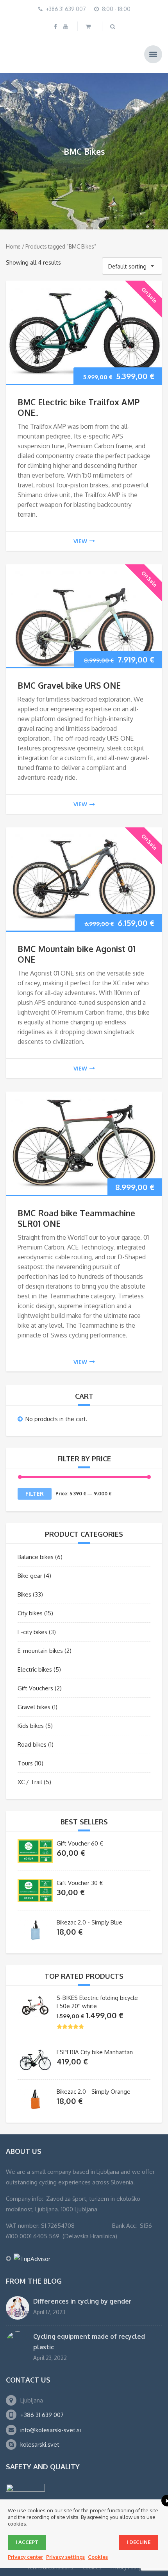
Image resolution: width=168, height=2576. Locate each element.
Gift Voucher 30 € (80, 1882)
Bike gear (30, 1574)
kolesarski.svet (40, 2444)
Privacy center (25, 2557)
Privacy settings (65, 2557)
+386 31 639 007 (42, 2414)
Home (13, 246)
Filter (35, 1492)
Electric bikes (35, 1668)
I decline (139, 2542)
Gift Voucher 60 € (80, 1842)
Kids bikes (31, 1725)
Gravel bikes (34, 1706)
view (80, 540)
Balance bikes (36, 1556)
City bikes (30, 1612)
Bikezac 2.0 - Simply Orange (94, 2090)
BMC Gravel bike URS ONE (69, 685)
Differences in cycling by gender (82, 2300)
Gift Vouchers (35, 1687)
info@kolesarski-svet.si (51, 2429)
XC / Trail (30, 1781)
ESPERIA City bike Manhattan (95, 2051)
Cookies (98, 2557)
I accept (27, 2542)
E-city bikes (32, 1631)
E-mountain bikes (40, 1650)
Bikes (24, 1593)
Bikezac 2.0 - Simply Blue (89, 1921)
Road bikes (32, 1743)
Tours (25, 1762)
